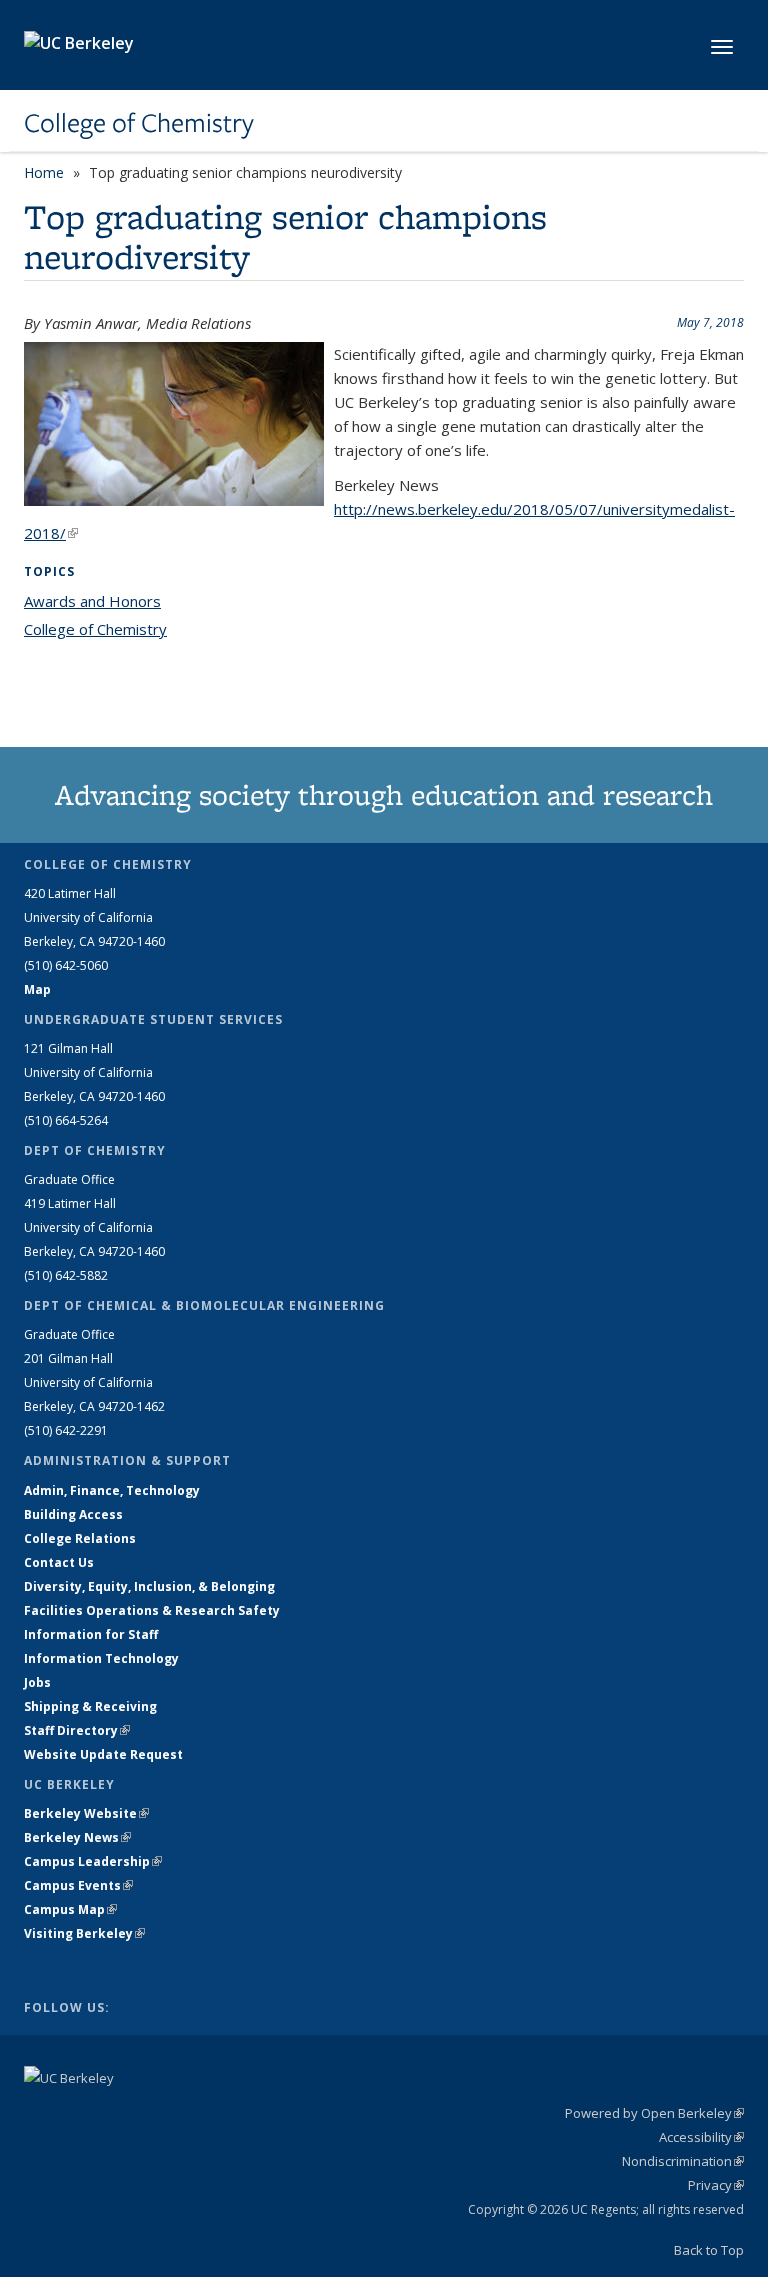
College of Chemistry (139, 123)
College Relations (80, 1538)
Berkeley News (77, 1837)
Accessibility (701, 2137)
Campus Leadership (93, 1861)
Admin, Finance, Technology (112, 1490)
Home (44, 172)
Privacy (716, 2185)
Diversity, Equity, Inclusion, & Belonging (149, 1586)
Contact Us (59, 1562)
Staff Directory (77, 1730)
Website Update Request (103, 1754)
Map (37, 989)
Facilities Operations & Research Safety (152, 1610)
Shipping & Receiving (90, 1706)
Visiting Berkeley (84, 1933)
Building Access (73, 1514)
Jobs (37, 1682)
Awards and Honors (92, 601)
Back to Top (709, 2250)
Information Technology (101, 1658)
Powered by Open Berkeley (654, 2113)
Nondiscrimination (683, 2161)
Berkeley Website (86, 1813)
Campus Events (78, 1885)
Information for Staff (91, 1634)
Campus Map (70, 1909)
